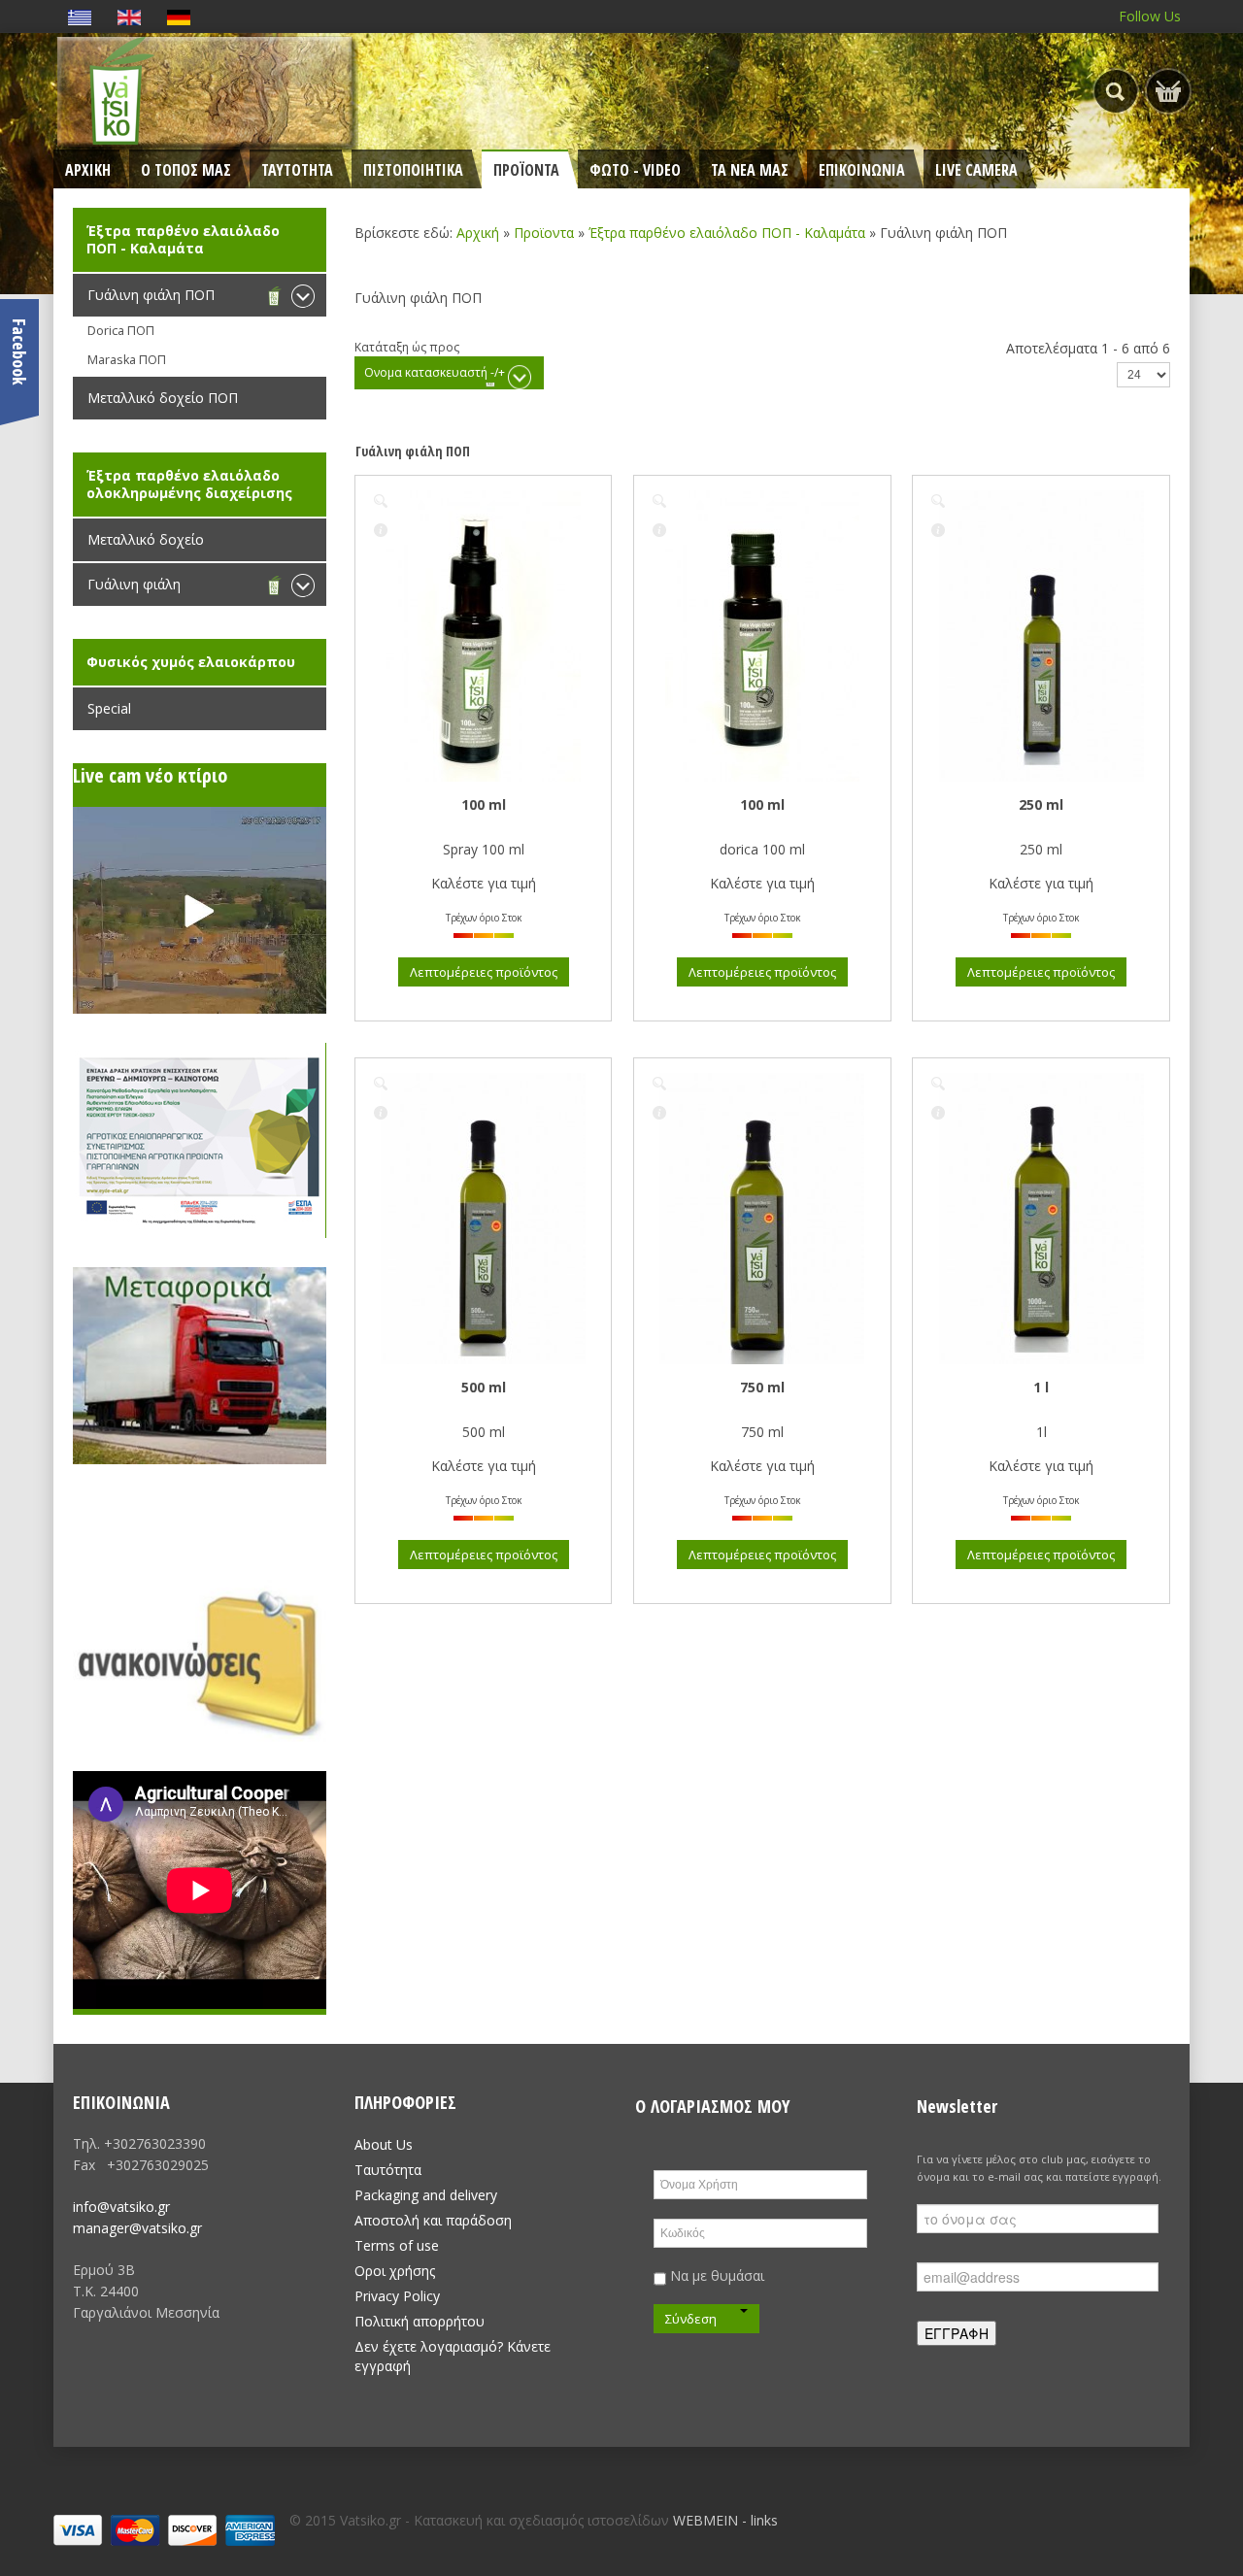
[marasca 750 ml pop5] (659, 1084)
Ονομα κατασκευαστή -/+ (435, 372)
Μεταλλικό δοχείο (146, 539)
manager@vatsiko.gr (137, 2228)
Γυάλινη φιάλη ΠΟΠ (151, 295)
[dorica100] (659, 501)
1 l (1041, 1387)
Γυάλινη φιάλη (134, 584)
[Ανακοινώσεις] (200, 1657)
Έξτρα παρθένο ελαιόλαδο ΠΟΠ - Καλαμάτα (727, 233)
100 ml (484, 804)
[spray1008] (381, 501)
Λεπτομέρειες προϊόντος (381, 530)
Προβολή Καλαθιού (1168, 91)
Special (109, 708)
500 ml (484, 1387)
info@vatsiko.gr (121, 2207)
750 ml (762, 1387)
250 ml (1041, 804)
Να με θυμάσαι (715, 2275)
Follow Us (1150, 16)
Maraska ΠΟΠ (127, 360)
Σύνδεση (691, 2319)
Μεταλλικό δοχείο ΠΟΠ (163, 398)
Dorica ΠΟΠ (121, 331)
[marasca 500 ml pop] (381, 1084)
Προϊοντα (544, 233)
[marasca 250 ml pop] (938, 501)
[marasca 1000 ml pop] (938, 1084)
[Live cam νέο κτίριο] (200, 910)
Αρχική (478, 233)
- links (760, 2520)
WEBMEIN (705, 2520)
